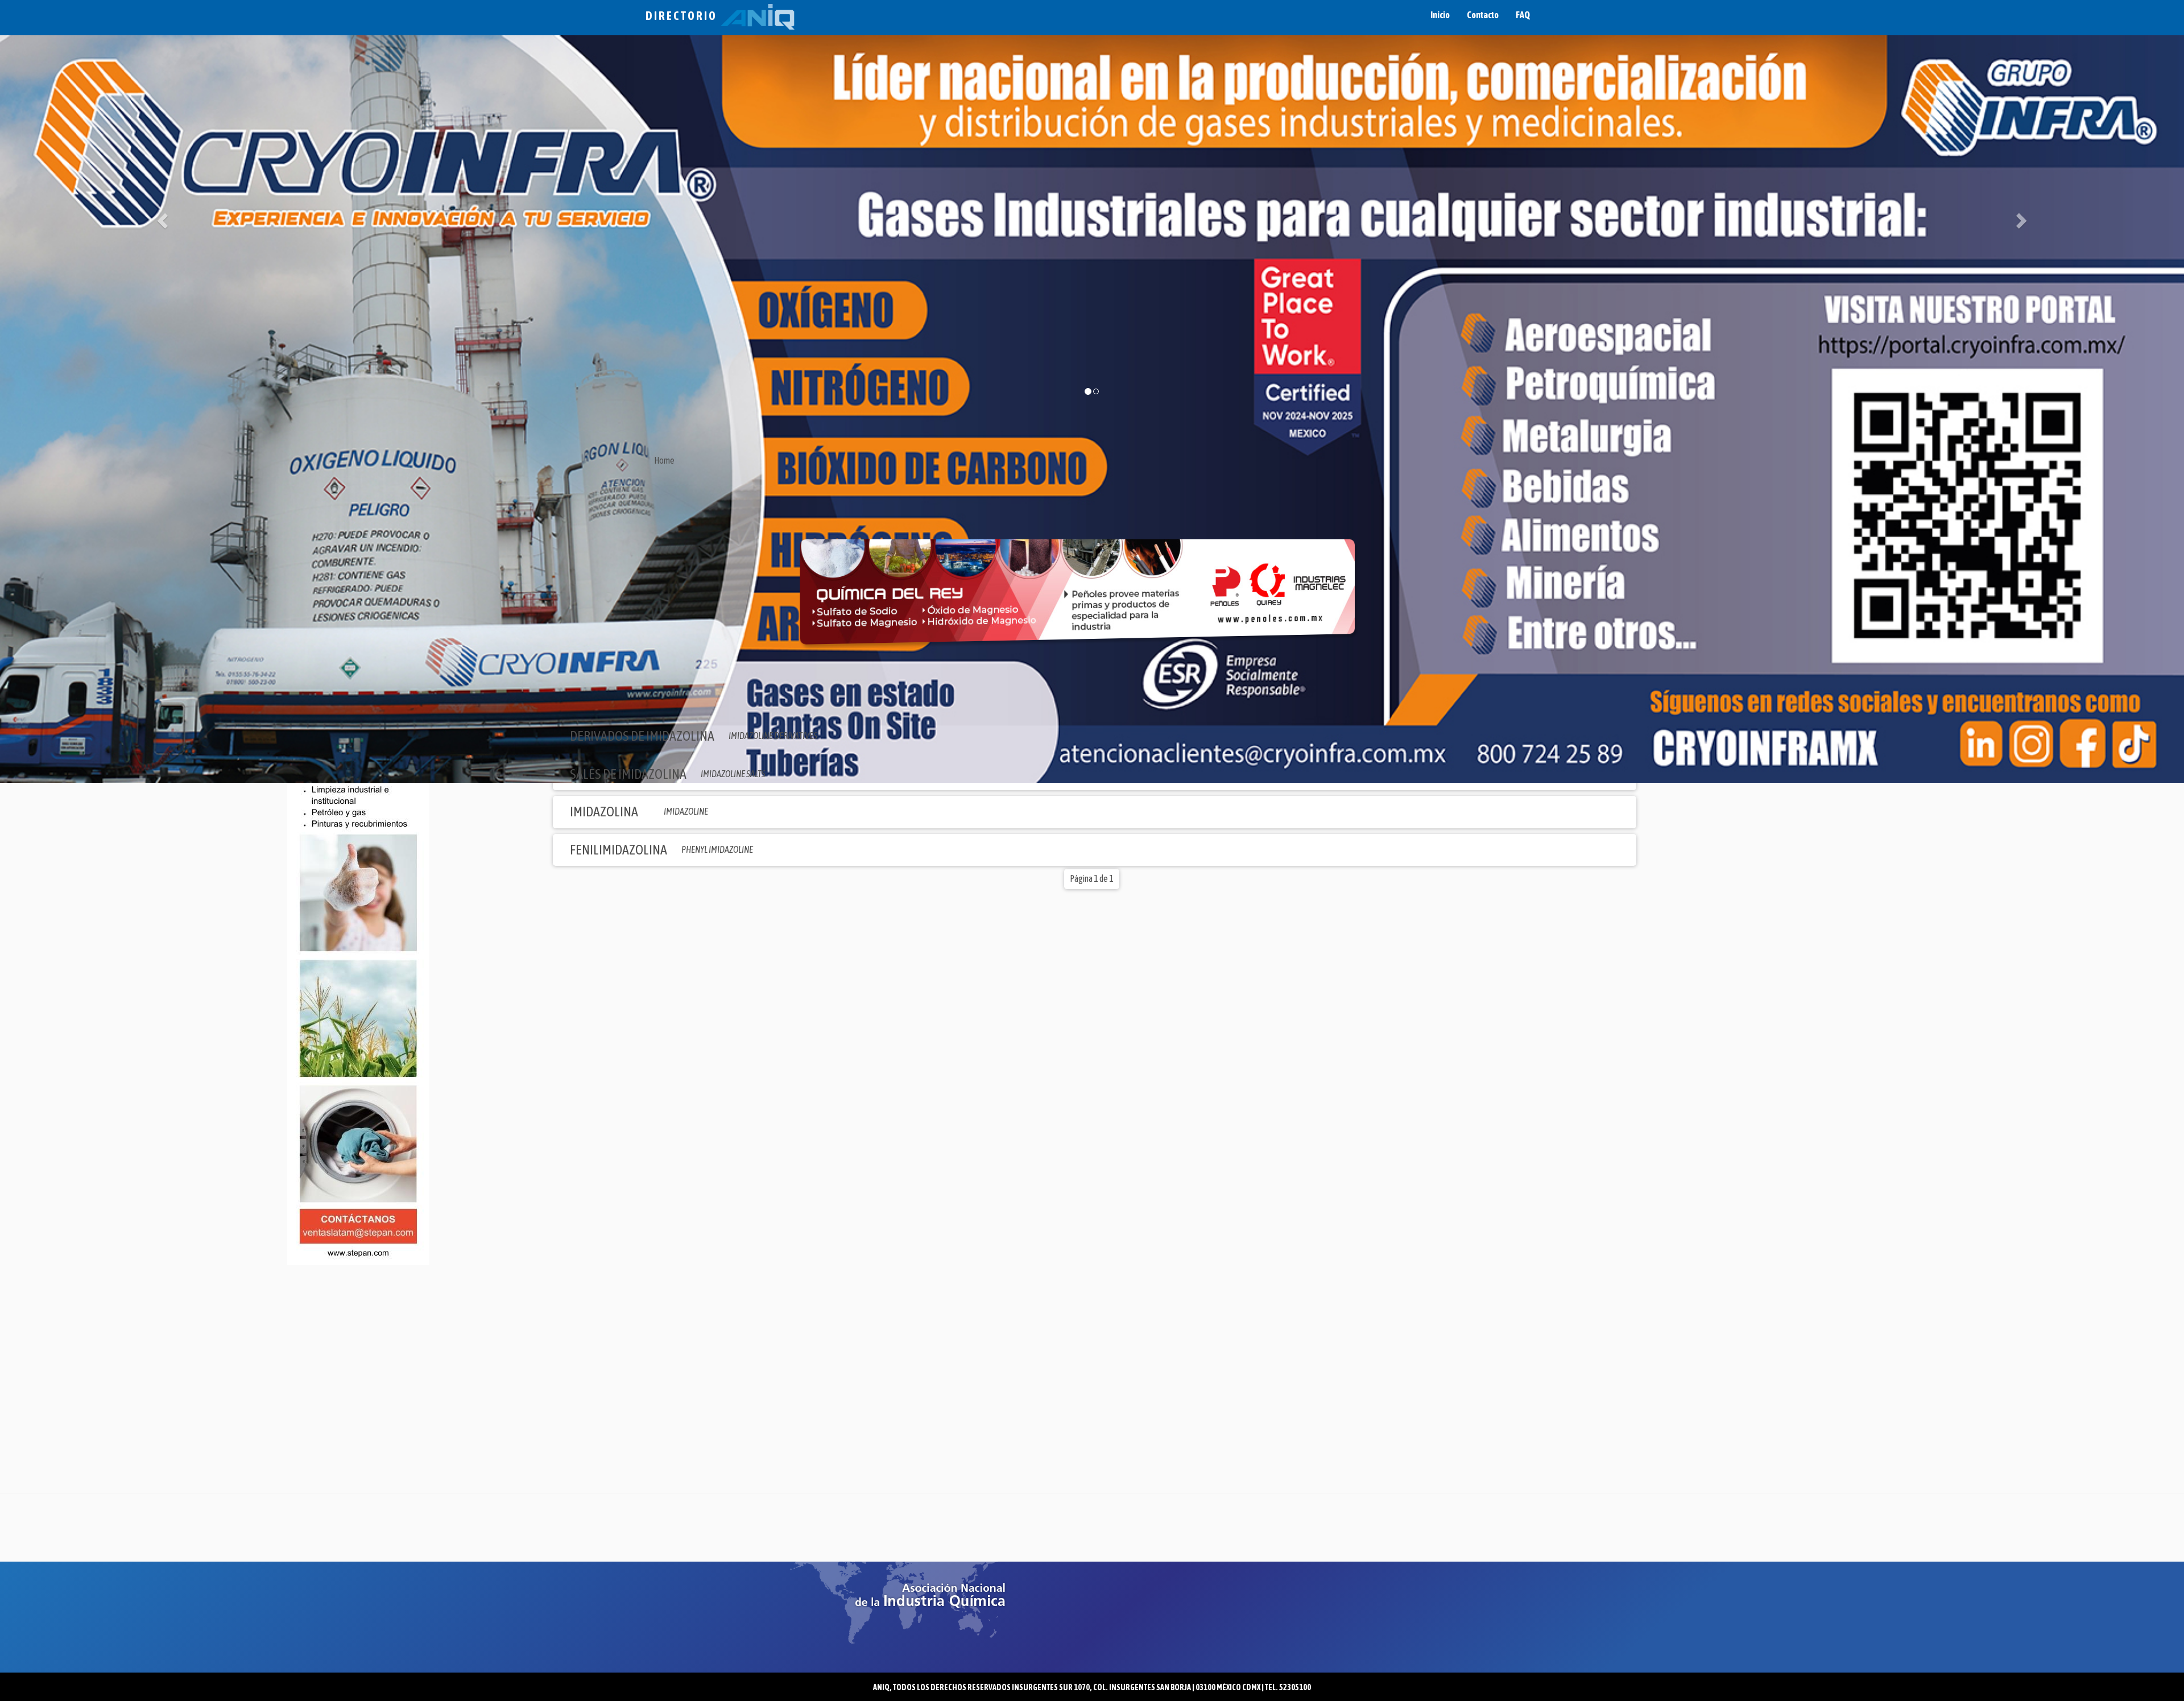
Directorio (683, 16)
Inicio (1440, 15)
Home (664, 460)
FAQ (1523, 15)
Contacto (1483, 15)
